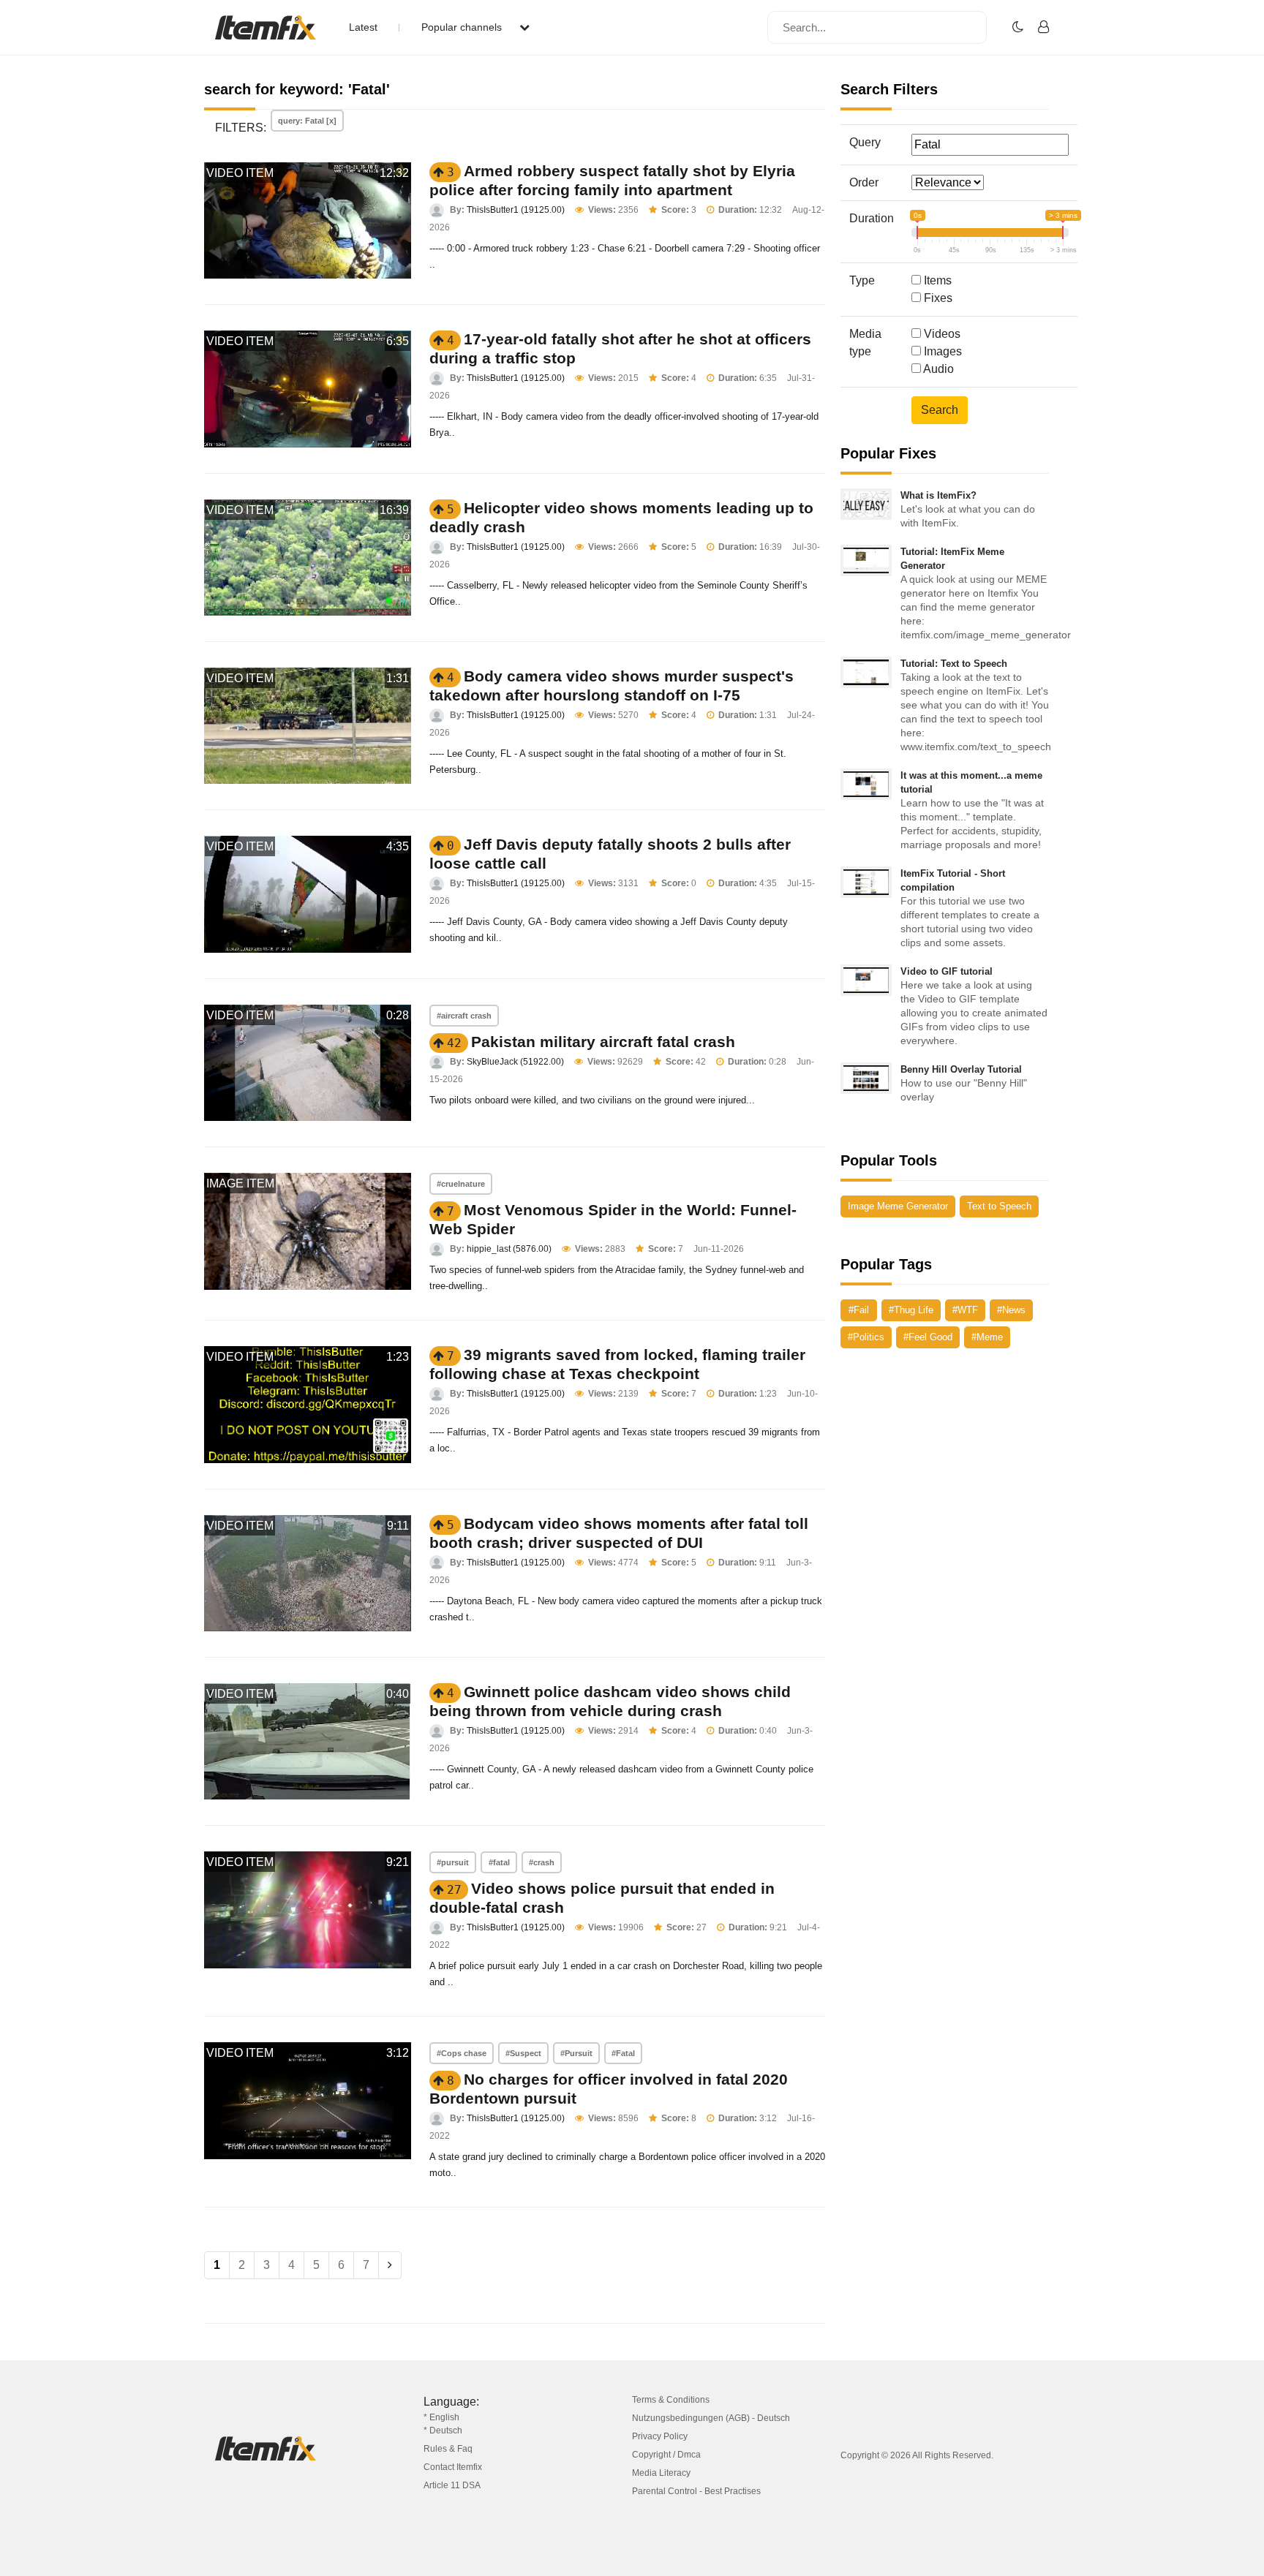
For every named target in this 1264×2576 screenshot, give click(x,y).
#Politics (866, 1337)
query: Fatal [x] (307, 121)
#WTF (965, 1310)
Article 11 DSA (452, 2485)
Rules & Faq (448, 2449)
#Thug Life (911, 1310)
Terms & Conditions (671, 2400)
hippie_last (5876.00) (509, 1249)
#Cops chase (462, 2053)
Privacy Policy (660, 2436)
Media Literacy (661, 2473)
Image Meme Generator (898, 1206)
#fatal (499, 1862)
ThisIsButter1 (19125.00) (516, 210)
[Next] (390, 2265)
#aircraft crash (464, 1016)
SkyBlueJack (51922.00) (515, 1062)
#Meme (987, 1337)
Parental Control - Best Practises (696, 2491)
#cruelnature (461, 1184)
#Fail (859, 1310)
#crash (542, 1862)
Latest (363, 27)
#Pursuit (576, 2053)
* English (441, 2417)
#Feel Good (928, 1337)
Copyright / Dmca (666, 2455)
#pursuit (453, 1862)
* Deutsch (443, 2430)
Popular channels (463, 27)
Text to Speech (999, 1206)
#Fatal (623, 2053)
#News (1011, 1310)
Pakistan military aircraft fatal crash (603, 1042)
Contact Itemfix (453, 2467)
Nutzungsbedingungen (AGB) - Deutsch (711, 2418)
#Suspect (523, 2053)
